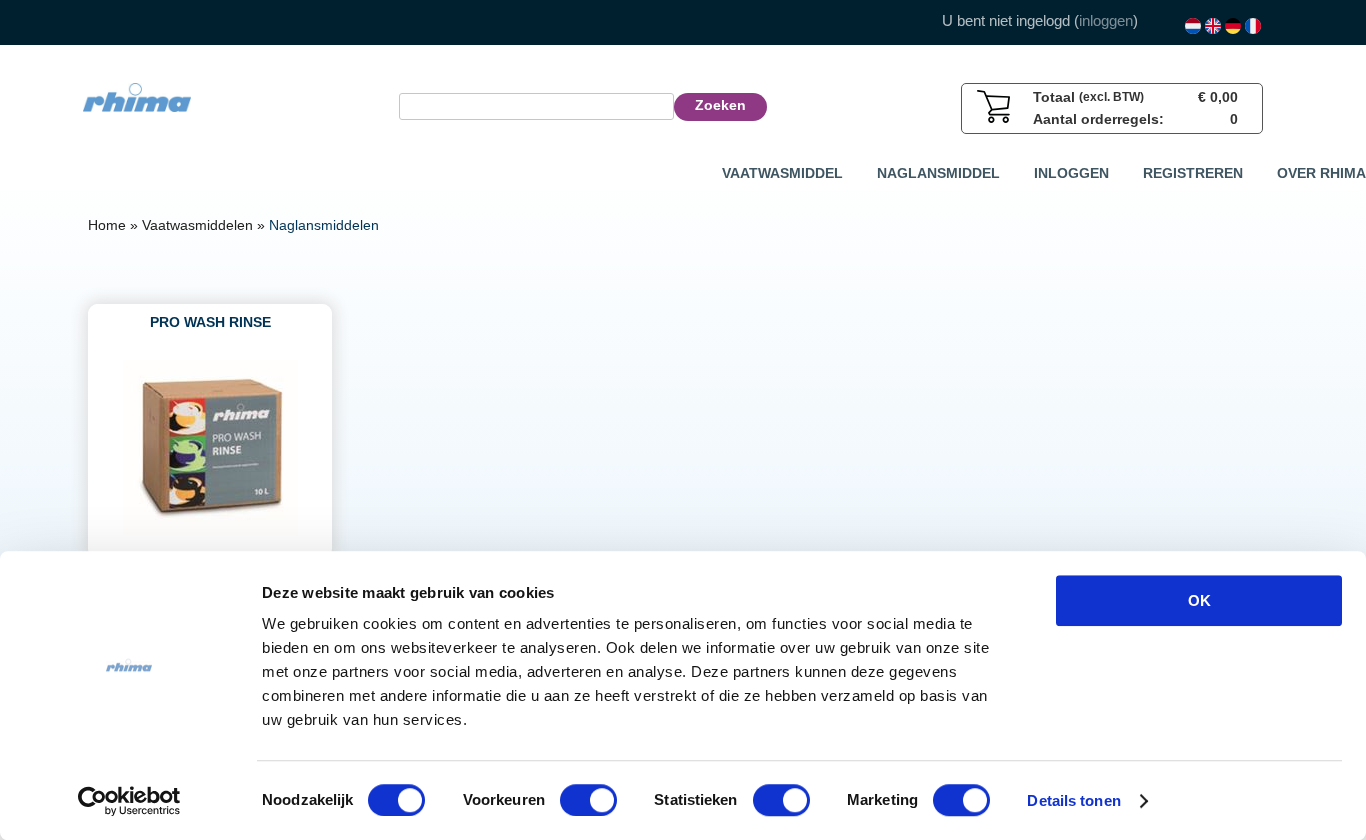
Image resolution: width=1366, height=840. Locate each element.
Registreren (1193, 173)
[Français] (1253, 26)
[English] (1213, 26)
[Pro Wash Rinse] (210, 530)
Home (107, 225)
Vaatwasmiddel (782, 173)
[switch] (588, 800)
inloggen (1106, 20)
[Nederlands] (1193, 26)
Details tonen (1073, 800)
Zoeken (720, 105)
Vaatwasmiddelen (197, 225)
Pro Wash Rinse (210, 322)
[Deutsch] (1233, 26)
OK (1199, 600)
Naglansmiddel (938, 173)
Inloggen (1071, 173)
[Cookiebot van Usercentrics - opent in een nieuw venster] (129, 801)
